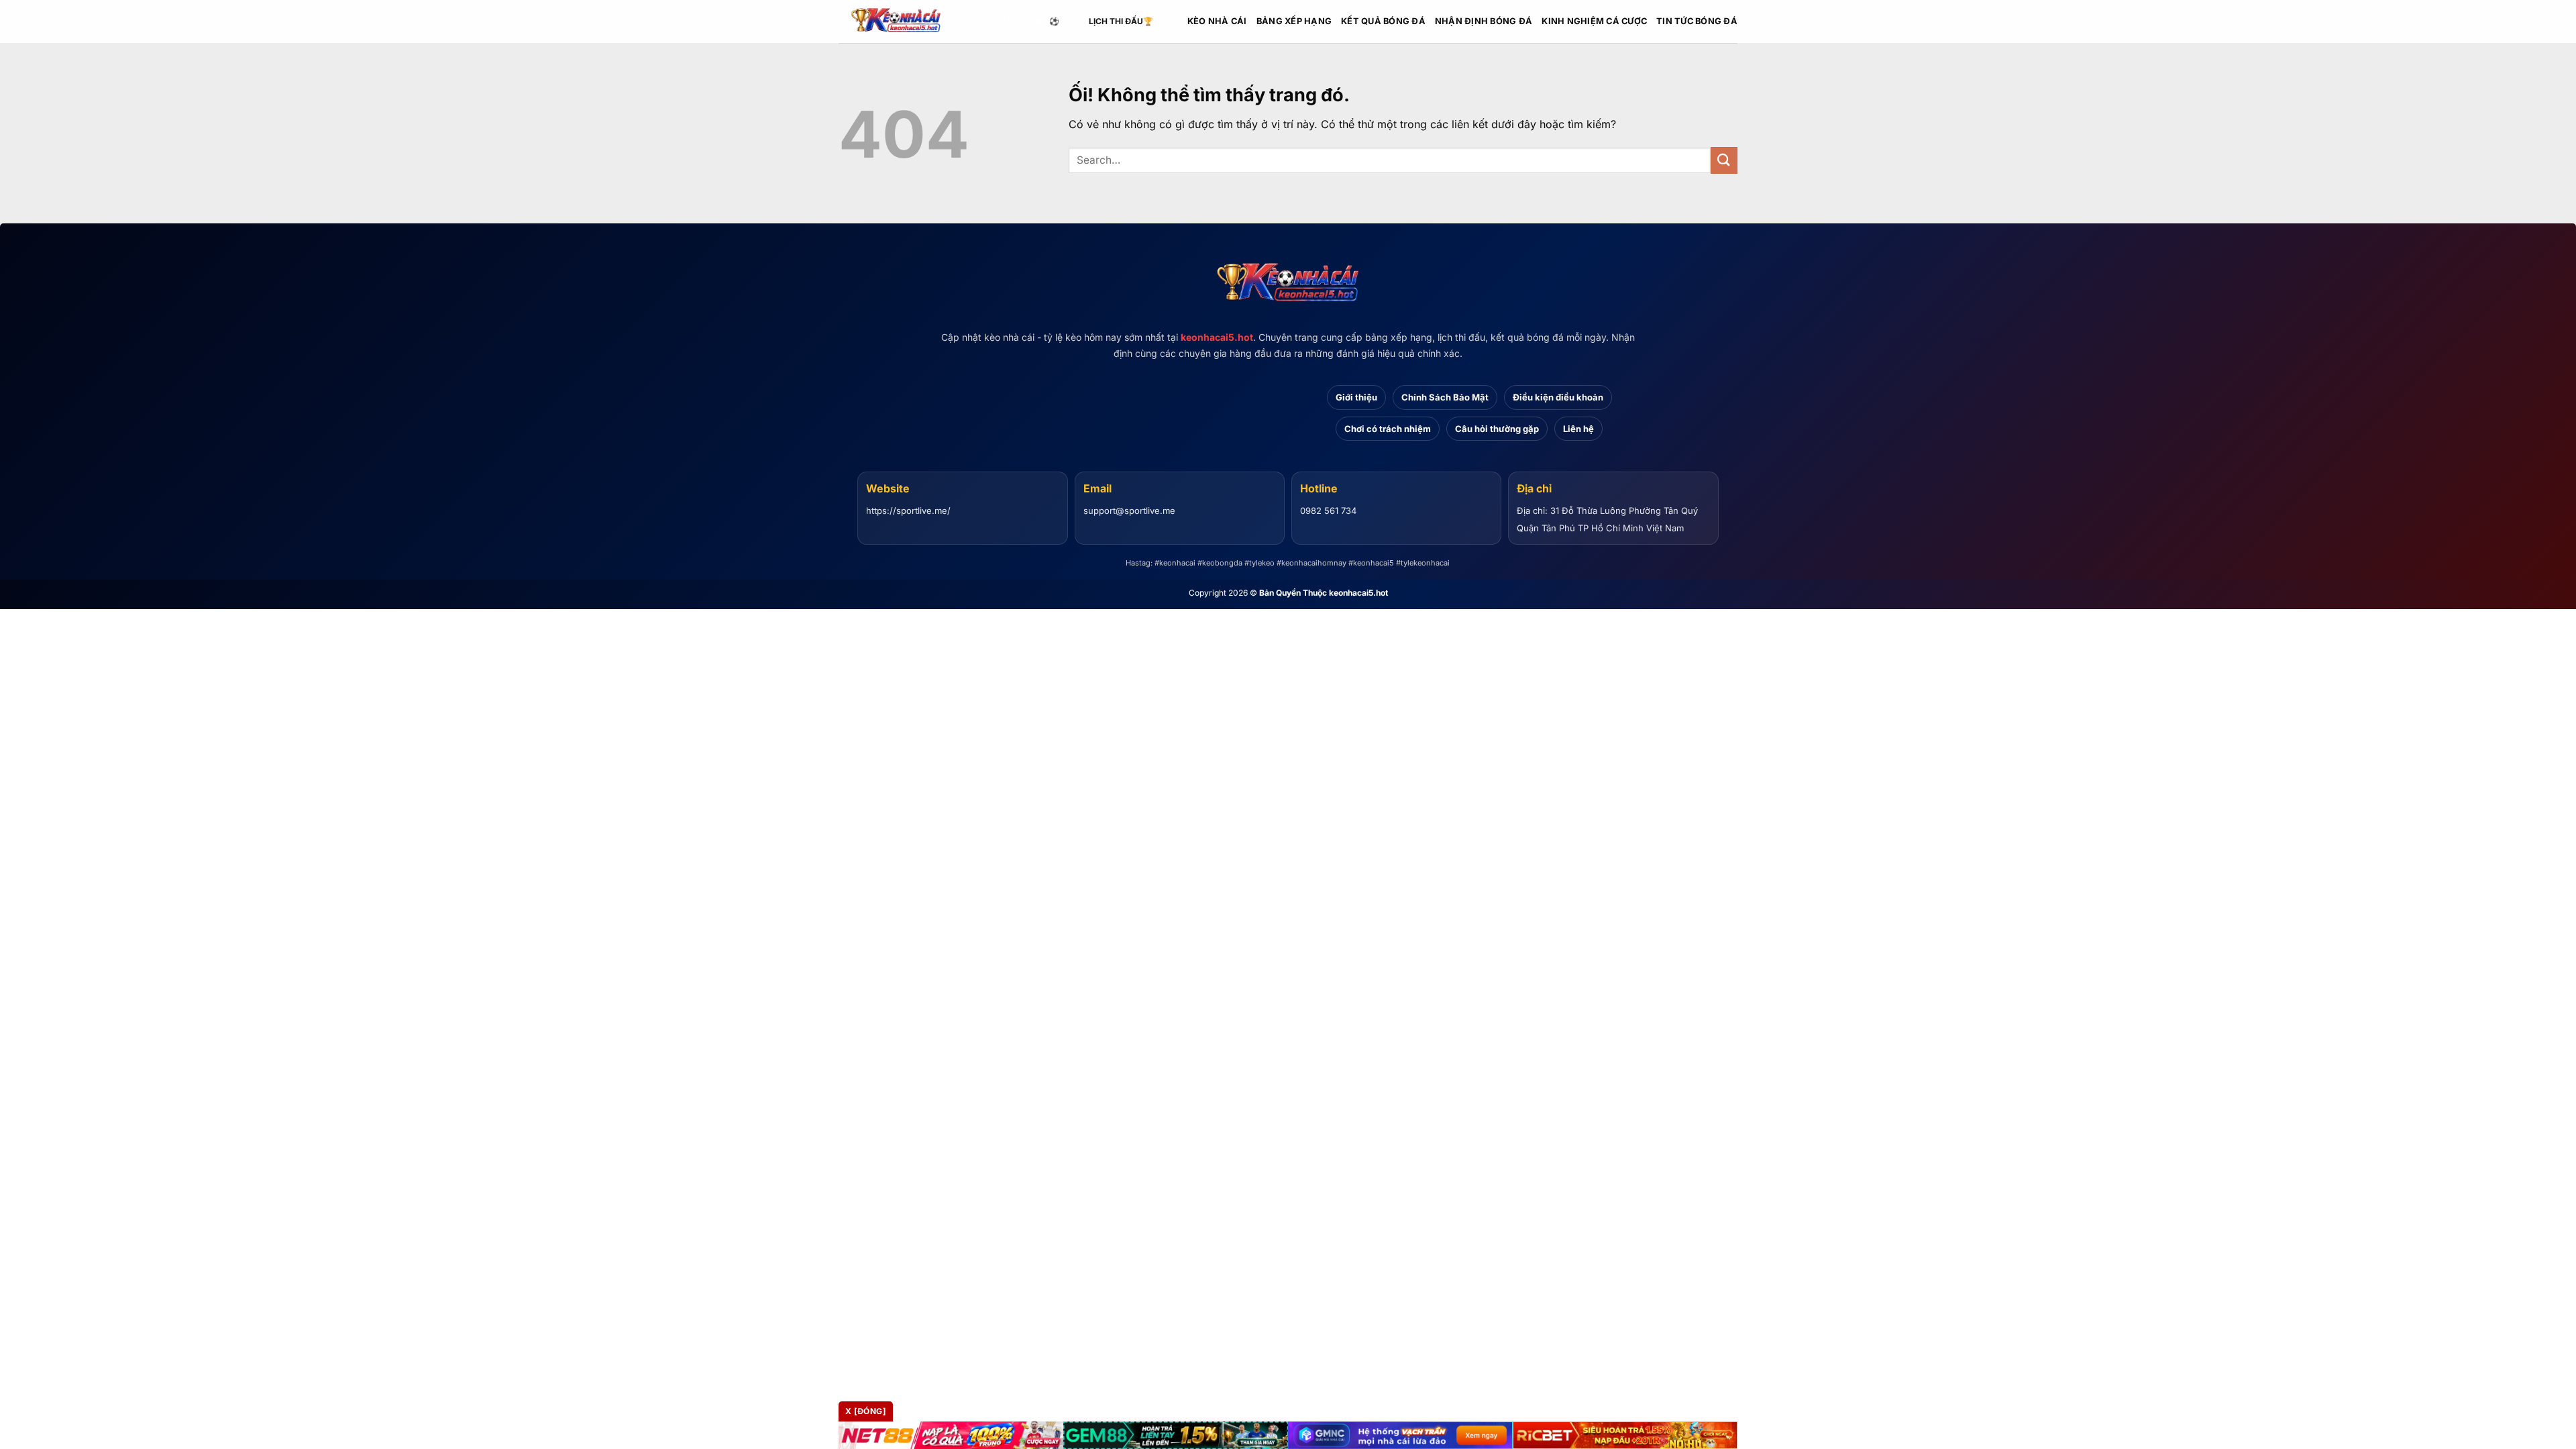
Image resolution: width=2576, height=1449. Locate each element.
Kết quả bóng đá (1383, 21)
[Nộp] (1724, 160)
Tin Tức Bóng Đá (1697, 21)
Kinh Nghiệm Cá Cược (1594, 21)
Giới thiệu (1356, 397)
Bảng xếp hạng (1294, 21)
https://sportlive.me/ (908, 511)
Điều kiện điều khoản (1558, 397)
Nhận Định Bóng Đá (1484, 21)
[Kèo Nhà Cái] (906, 21)
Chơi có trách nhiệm (1388, 429)
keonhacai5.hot (1217, 337)
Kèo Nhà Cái (1217, 21)
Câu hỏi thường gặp (1497, 429)
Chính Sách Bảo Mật (1445, 397)
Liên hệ (1578, 429)
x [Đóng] (866, 1411)
